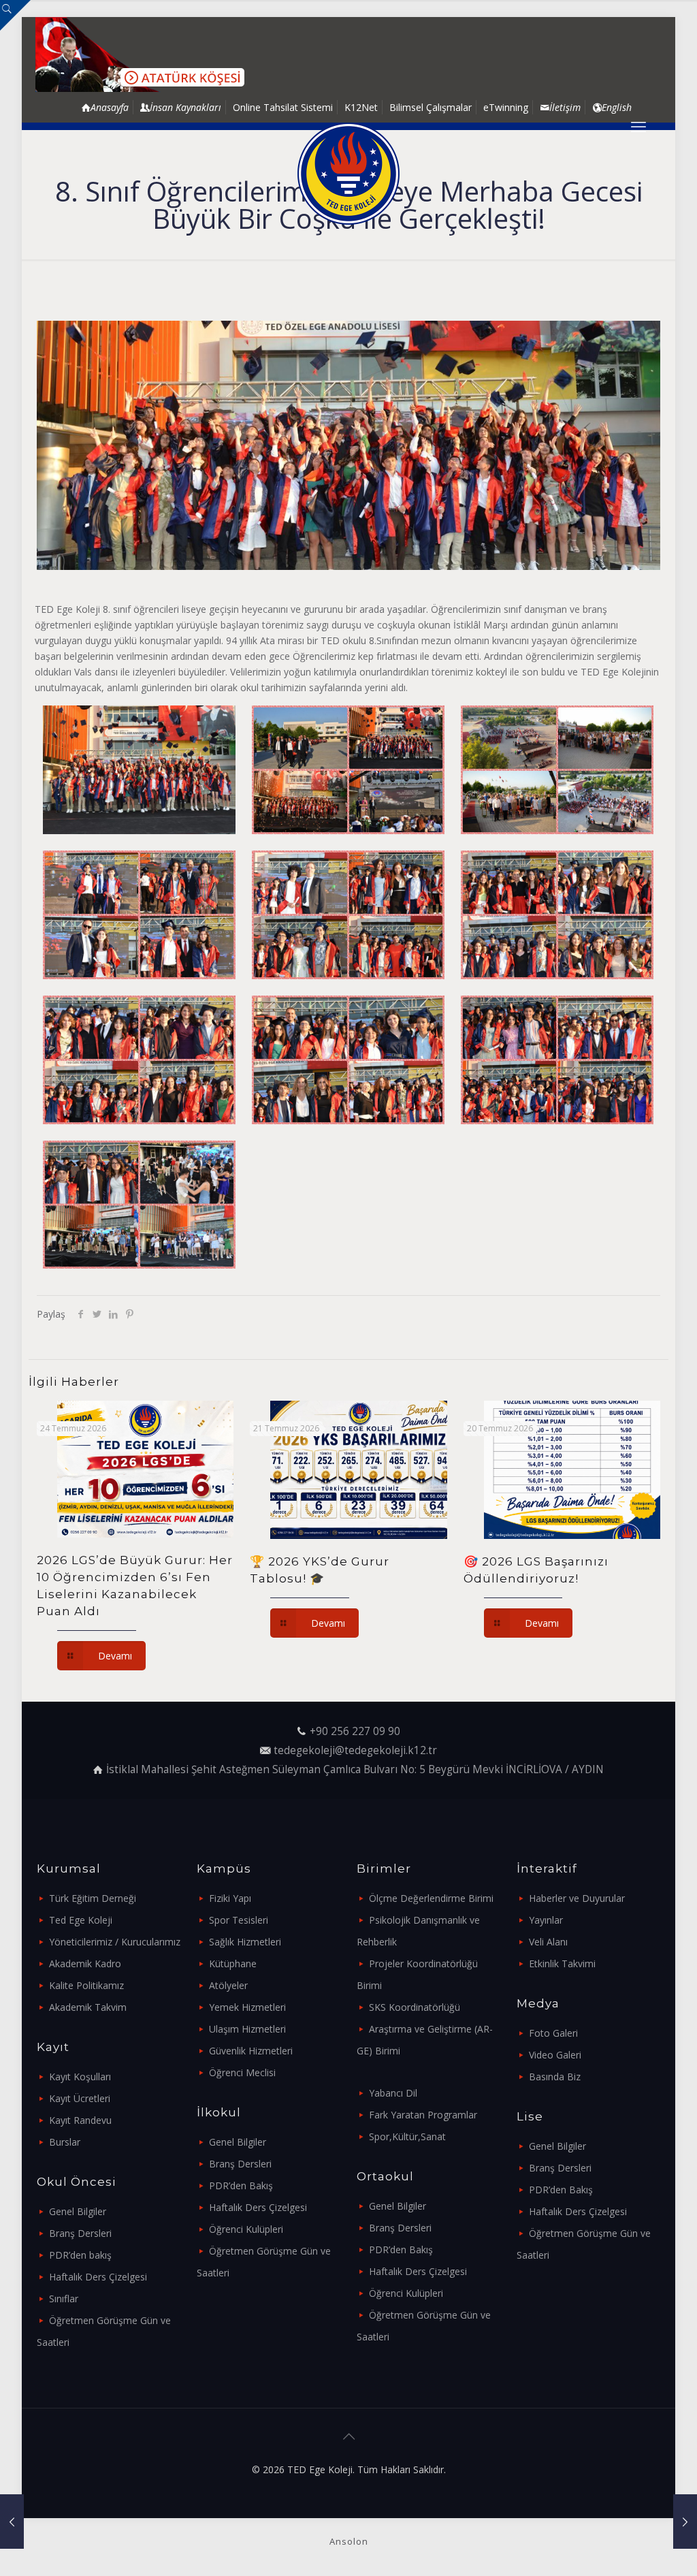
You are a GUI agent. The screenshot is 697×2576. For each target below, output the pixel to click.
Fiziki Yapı (230, 1898)
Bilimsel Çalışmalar (431, 107)
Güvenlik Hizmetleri (251, 2051)
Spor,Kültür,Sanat (407, 2136)
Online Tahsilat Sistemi (283, 107)
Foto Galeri (553, 2033)
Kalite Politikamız (86, 1985)
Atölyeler (228, 1985)
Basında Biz (555, 2077)
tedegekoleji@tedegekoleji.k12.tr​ (355, 1750)
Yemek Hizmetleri (247, 2007)
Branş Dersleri (80, 2233)
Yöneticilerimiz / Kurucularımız (115, 1942)
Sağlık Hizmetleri (245, 1942)
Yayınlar (546, 1920)
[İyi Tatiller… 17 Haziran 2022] (12, 2522)
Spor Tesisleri (239, 1920)
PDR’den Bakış (241, 2185)
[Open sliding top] (15, 15)
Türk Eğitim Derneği (93, 1898)
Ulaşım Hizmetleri (247, 2029)
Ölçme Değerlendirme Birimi (431, 1898)
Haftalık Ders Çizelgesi (98, 2277)
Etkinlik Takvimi (562, 1963)
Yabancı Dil (393, 2093)
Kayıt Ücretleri (80, 2098)
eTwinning (506, 107)
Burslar (65, 2142)
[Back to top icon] (348, 2436)
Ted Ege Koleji (81, 1920)
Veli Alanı (548, 1942)
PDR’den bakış (80, 2255)
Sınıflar (64, 2299)
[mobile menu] (638, 126)
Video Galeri (555, 2055)
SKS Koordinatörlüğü (415, 2007)
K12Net (361, 107)
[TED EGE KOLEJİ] (348, 174)
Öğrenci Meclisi (242, 2072)
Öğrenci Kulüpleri (246, 2229)
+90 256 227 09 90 (355, 1731)
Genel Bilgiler (78, 2211)
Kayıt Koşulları (80, 2077)
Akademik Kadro (85, 1963)
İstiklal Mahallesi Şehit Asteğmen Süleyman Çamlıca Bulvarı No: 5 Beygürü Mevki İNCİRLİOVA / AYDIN (355, 1769)
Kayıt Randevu (80, 2120)
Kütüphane (233, 1963)
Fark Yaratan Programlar (423, 2115)
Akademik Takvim (88, 2007)
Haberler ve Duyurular (577, 1898)
